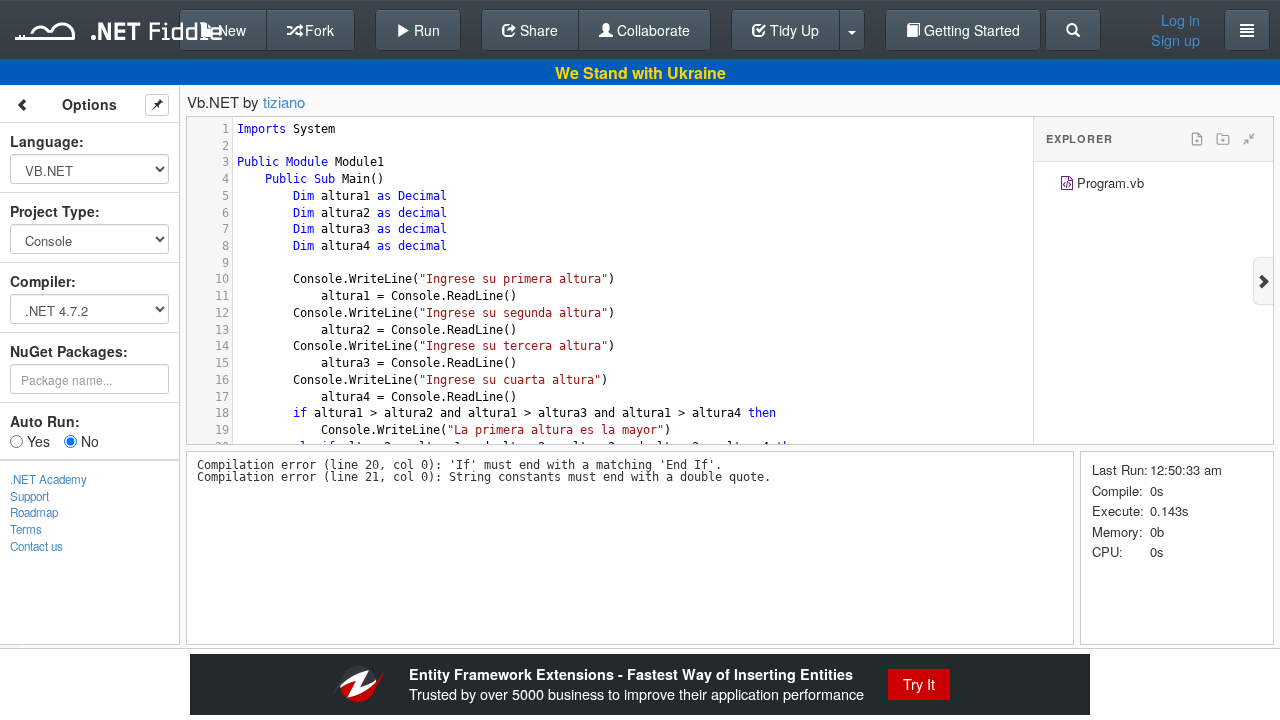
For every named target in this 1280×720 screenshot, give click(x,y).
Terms (26, 529)
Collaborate (651, 30)
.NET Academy (48, 479)
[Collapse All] (1249, 139)
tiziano (284, 101)
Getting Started (970, 30)
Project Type (52, 211)
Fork (317, 30)
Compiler (40, 281)
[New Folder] (1223, 139)
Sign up (1175, 40)
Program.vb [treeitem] (1110, 182)
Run (425, 30)
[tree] (1153, 185)
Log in (1180, 20)
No (88, 441)
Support (29, 496)
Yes (36, 441)
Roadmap (34, 512)
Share (537, 30)
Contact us (36, 546)
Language (44, 141)
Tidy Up (792, 30)
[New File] (1197, 139)
